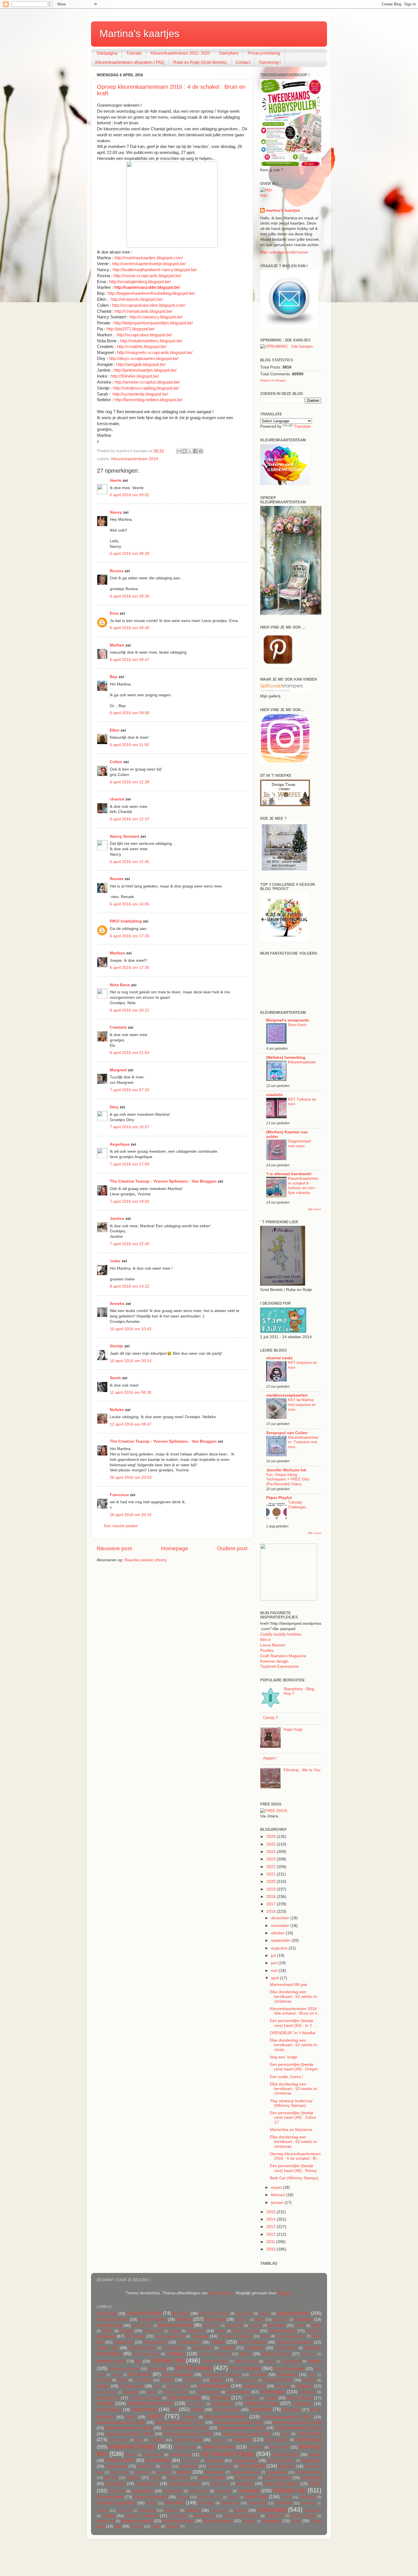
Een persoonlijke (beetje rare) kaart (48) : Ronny (293, 2168)
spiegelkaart (173, 2491)
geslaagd (131, 2392)
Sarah (115, 1378)
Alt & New (181, 2314)
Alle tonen (315, 1209)
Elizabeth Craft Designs (222, 2375)
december (281, 1918)
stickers (233, 2497)
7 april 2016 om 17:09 (130, 1164)
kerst (155, 2416)
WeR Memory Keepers (241, 2516)
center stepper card (170, 2336)
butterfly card (153, 2331)
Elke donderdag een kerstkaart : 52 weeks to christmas (293, 1997)
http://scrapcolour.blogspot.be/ (144, 335)
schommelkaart (277, 2478)
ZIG (118, 2526)
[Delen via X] (190, 451)
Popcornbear (215, 2472)
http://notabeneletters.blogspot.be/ (151, 341)
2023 (272, 1859)
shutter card (220, 2484)
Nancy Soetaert (125, 836)
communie (124, 2342)
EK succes (140, 2374)
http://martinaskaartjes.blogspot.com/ (149, 258)
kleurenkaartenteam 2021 (185, 2428)
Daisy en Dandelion (215, 2354)
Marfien (117, 645)
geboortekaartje (214, 2386)
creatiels (274, 1095)
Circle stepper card (291, 2336)
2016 (272, 1911)
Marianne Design (132, 2446)
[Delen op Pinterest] (201, 451)
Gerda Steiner (107, 2392)
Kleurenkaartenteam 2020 (129, 2428)
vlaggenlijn (313, 2511)
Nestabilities (158, 2460)
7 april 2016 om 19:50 (130, 1201)
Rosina (117, 571)
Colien (116, 762)
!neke (115, 1261)
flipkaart (217, 2380)
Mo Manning (153, 2455)
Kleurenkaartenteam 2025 (188, 2434)
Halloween (307, 2392)
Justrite (197, 2410)
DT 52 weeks (194, 2368)
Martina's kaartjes (139, 33)
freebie (103, 2386)
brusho (126, 2331)
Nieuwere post (114, 1548)
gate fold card (178, 2386)
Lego (138, 2440)
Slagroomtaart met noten (300, 1144)
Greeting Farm (208, 2392)
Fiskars (167, 2380)
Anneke (117, 1304)
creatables (255, 2348)
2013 (272, 2227)
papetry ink (146, 2466)
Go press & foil (176, 2392)
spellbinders (142, 2491)
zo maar (137, 2526)
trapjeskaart (257, 2503)
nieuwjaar (214, 2461)
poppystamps (277, 2472)
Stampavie (223, 2491)
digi (138, 2361)
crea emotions (174, 2348)
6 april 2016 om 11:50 (129, 745)
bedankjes (304, 2319)
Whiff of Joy (275, 2516)
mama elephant (277, 2440)
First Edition (143, 2380)
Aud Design (215, 2319)
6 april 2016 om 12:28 (130, 782)
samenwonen (246, 2478)
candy (221, 2331)
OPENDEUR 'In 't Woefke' (293, 2033)
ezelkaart (104, 2380)
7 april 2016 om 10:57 (130, 1127)
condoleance (189, 2342)
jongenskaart (144, 2409)
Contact (243, 62)
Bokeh (316, 2326)
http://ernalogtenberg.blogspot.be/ (140, 282)
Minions (131, 2455)
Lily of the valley (188, 2440)
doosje (314, 2361)
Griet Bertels (238, 2392)
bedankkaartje (109, 2325)
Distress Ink (168, 2360)
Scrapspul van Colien (287, 1433)
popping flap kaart (245, 2472)
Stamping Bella (110, 2497)
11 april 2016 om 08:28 (131, 1392)
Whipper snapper (137, 2521)
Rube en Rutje (212, 2478)
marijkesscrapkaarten (287, 1395)
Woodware (272, 2521)
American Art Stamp (214, 2314)
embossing (287, 2375)
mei (275, 1971)
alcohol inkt (107, 2314)
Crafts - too (107, 2348)
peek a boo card (220, 2466)
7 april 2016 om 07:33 (130, 1090)
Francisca (119, 1495)
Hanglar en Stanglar (146, 2398)
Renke (156, 2478)
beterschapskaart (175, 2325)
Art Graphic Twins (113, 2319)
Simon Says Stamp (281, 2484)
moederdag (180, 2455)
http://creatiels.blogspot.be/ (142, 347)
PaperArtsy (311, 2461)
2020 (272, 1882)
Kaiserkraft (261, 2409)
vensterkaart (219, 2511)
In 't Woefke (196, 2404)
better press (211, 2326)
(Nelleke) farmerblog (286, 1058)
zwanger (173, 2526)
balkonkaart (281, 2320)
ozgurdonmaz (221, 2293)
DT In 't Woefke (245, 2368)
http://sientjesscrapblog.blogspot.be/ (146, 388)
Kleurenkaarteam (302, 1062)
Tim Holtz (175, 2503)
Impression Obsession (150, 2403)
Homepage (175, 1548)
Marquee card (185, 2447)
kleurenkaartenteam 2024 (130, 2434)
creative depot (286, 2348)
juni (275, 1963)
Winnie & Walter (218, 2521)
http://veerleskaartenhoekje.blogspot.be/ (149, 264)
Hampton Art (108, 2398)
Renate (117, 879)
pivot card (164, 2472)
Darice (246, 2354)
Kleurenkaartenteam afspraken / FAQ (130, 62)
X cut (296, 2521)
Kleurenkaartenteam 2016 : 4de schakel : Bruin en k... (295, 2011)
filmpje (122, 2380)
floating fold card (246, 2380)
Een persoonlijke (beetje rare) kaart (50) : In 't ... (293, 2023)
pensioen (287, 2466)
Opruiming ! (270, 62)
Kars (131, 2417)
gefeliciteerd (254, 2386)
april (275, 1978)
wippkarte (249, 2521)
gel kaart (283, 2386)
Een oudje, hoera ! (286, 2077)
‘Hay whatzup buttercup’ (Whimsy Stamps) (291, 2103)
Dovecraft (157, 2369)
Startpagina (107, 53)
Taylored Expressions (280, 1666)
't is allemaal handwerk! (289, 1174)
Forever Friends (278, 2380)
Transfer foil (230, 2503)
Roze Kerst (297, 1025)
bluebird (255, 2326)
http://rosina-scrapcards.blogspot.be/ (147, 276)
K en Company (227, 2410)
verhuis (241, 2510)
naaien (315, 2455)
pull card (111, 2478)
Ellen (115, 730)
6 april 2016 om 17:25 (130, 936)
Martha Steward (219, 2447)
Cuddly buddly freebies (281, 1634)
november (281, 1926)
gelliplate (305, 2386)
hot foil (271, 2398)
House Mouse (300, 2398)
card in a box (245, 2331)
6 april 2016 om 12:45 (130, 862)
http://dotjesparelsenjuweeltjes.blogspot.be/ (153, 323)
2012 (272, 2234)
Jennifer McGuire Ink (286, 1470)
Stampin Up (289, 2490)
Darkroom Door (276, 2354)
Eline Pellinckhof (177, 2375)
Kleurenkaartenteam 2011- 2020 (180, 53)
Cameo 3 (196, 2331)
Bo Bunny (277, 2325)
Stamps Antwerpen (150, 2497)
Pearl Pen (188, 2466)
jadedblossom (109, 2410)
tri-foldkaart (284, 2503)
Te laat (151, 2503)
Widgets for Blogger (273, 380)
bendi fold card (142, 2326)
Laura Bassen (273, 1645)
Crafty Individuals (142, 2348)
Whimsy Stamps (303, 2516)
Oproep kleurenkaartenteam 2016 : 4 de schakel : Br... (295, 2156)
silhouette (245, 2484)
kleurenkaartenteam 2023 (298, 2428)
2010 (272, 2249)
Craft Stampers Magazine (283, 1656)
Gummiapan (273, 2392)
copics (218, 2342)
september (281, 1940)
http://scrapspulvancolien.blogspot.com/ (149, 305)
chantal (117, 799)
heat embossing (184, 2398)
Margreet (118, 1070)
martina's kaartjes (283, 210)
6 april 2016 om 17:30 (130, 968)
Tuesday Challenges (297, 1505)
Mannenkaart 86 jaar (289, 1985)
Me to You (279, 2447)
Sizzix (315, 2483)
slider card (117, 2491)
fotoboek (309, 2380)
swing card (308, 2497)
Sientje (116, 1346)
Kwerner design (274, 1661)
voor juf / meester (142, 2516)
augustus (280, 1948)
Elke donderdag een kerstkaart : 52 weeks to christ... (293, 2045)
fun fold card (131, 2386)
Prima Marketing (309, 2472)
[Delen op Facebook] (195, 451)
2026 (272, 1837)
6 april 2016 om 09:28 (130, 554)
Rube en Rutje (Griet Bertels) (200, 62)
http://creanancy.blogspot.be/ (156, 317)
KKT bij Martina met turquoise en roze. (302, 1405)
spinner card (199, 2491)
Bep (114, 677)
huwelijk (105, 2403)
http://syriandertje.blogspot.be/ (140, 394)
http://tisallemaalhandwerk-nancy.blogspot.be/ (155, 270)
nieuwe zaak (191, 2461)
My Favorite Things (227, 2454)
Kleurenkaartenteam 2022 (242, 2428)
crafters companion (295, 2342)
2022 (272, 1867)
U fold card (124, 2511)
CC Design (135, 2336)
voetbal (109, 2516)
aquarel (265, 2314)
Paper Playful (279, 1498)
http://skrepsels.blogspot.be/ (137, 299)
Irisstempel (302, 2404)
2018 (272, 1897)
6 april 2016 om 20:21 (130, 1010)
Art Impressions (152, 2319)
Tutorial (103, 2511)
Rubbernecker (179, 2478)
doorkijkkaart (291, 2361)
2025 (272, 1844)
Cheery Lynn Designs (236, 2336)
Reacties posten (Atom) (146, 1560)
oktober (278, 1933)
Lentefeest (157, 2440)
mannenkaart (308, 2439)
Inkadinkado (223, 2404)
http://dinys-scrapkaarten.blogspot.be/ (144, 359)
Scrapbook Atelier (185, 2484)
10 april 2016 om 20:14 (131, 1361)
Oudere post (232, 1548)
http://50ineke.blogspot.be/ (135, 376)
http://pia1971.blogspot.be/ (131, 329)
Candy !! (271, 1718)
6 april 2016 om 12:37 (130, 819)
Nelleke (117, 1410)
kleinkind (190, 2417)
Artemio (184, 2319)
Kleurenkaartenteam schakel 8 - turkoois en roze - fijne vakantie (303, 1186)
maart (277, 2187)
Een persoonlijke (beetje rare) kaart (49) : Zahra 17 (293, 2117)
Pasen (166, 2466)
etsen (312, 2375)
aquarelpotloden (293, 2313)
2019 (272, 1889)
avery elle (242, 2320)
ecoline (117, 2375)
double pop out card (124, 2369)
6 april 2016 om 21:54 (130, 1053)
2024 (272, 1852)
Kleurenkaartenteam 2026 (247, 2434)
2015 (272, 2212)
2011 (271, 2242)
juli (274, 1956)
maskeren (256, 2447)
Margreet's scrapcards (288, 1020)
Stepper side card (210, 2497)
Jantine (117, 1219)
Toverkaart (206, 2503)
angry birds (244, 2314)
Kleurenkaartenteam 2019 (297, 2422)
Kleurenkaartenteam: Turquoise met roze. (303, 1442)
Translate (302, 426)
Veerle (116, 480)
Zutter (156, 2526)
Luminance (219, 2440)
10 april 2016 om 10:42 (131, 1329)
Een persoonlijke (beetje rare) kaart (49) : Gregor (294, 2067)
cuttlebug (176, 2353)
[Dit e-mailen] (179, 451)
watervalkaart (204, 2516)
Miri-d (265, 1640)
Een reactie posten (121, 1526)
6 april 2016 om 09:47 (130, 660)
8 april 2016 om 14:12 (130, 1286)
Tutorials (134, 53)
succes (286, 2497)
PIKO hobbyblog (126, 921)
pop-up (184, 2472)
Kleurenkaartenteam (226, 2417)
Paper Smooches (281, 2461)
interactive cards (262, 2403)
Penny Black (252, 2466)
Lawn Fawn (309, 2433)
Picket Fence (119, 2472)
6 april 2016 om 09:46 (130, 628)
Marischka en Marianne (291, 2130)
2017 (272, 1904)
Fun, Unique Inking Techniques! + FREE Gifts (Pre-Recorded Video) (288, 1479)
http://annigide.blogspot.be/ (141, 365)
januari (278, 2203)
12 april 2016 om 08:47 (131, 1424)
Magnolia (242, 2439)
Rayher (133, 2478)
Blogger (285, 2293)
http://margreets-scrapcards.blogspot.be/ (155, 353)
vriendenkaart (178, 2516)
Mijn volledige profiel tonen (284, 252)
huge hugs (293, 1729)
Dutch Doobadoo (289, 2369)
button (175, 2331)
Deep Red (309, 2354)
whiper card (106, 2521)
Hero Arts (221, 2398)
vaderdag (171, 2511)
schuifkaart (115, 2484)
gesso (152, 2392)
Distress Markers (215, 2361)
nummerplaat (245, 2461)
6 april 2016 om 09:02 (130, 495)
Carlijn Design (283, 2331)
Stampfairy (229, 53)
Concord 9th (156, 2342)
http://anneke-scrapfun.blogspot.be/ (147, 382)
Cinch (265, 2336)
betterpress (234, 2326)
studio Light (256, 2497)
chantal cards (279, 1358)
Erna (114, 613)
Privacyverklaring (264, 53)
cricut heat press (146, 2354)
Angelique (120, 1144)
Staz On (183, 2497)
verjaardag (272, 2510)
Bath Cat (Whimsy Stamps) (294, 2178)
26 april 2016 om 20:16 (131, 1515)
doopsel (270, 2361)
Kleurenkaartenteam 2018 (239, 2422)
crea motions (203, 2348)
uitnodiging (147, 2511)
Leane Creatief (118, 2440)
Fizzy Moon (193, 2380)
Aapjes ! (270, 1758)
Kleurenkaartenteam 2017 (179, 2422)
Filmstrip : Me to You (302, 1770)
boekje (300, 2326)
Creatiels (118, 1027)
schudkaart (311, 2478)
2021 (272, 1874)
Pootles (267, 1651)
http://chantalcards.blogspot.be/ (143, 311)
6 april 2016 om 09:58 (130, 713)
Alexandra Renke (144, 2313)
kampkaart (291, 2410)
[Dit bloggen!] (185, 451)
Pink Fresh (142, 2472)
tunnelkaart (309, 2503)
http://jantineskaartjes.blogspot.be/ (145, 370)
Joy (174, 2409)
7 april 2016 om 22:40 (130, 1244)
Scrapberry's (147, 2484)
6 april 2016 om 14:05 (130, 904)
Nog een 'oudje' (284, 2057)
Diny (114, 1107)
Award (259, 2320)
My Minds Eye (285, 2455)
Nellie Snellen (120, 2460)
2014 (272, 2219)
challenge (200, 2336)
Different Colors (111, 2361)
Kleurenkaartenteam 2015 (287, 2417)
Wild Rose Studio (178, 2521)
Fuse (157, 2386)
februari (279, 2195)
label (286, 2434)
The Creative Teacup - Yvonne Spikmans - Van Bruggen (163, 1181)
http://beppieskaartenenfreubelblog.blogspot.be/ (151, 293)
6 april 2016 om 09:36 (130, 596)
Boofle (108, 2331)
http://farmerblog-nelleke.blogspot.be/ (148, 400)
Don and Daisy (246, 2361)
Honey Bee (251, 2398)
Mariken (117, 953)
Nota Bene (120, 985)
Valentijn (193, 2510)
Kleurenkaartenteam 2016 (135, 459)
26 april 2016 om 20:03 (131, 1478)
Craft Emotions (252, 2342)
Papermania (116, 2466)
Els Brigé (258, 2375)
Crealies (227, 2348)
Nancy (116, 512)
